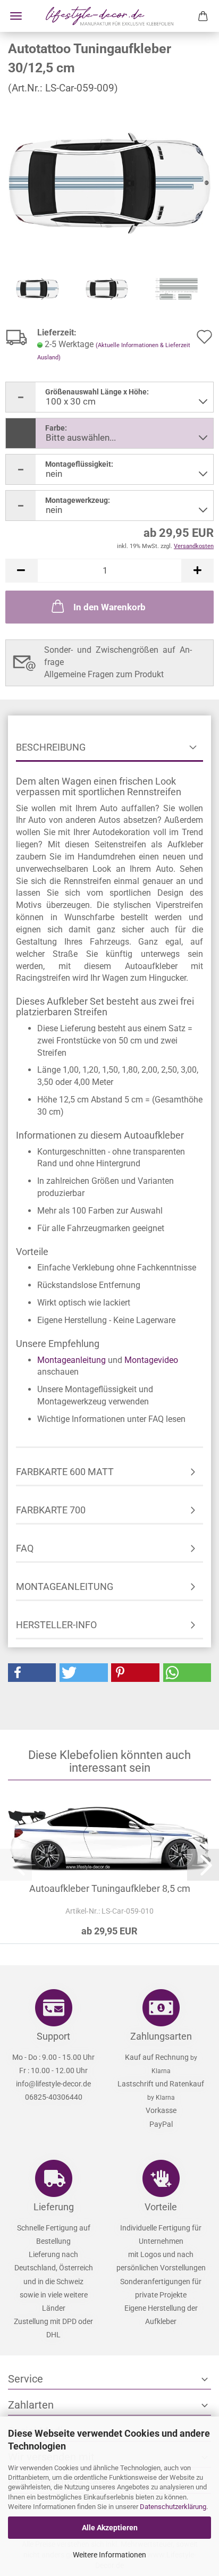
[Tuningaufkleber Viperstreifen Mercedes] (109, 183)
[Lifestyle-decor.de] (109, 16)
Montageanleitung (71, 1360)
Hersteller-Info (56, 1625)
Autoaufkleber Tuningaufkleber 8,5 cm (110, 1888)
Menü (16, 16)
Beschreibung (51, 747)
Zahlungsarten (161, 2036)
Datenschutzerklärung (173, 2507)
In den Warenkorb (109, 607)
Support (53, 2036)
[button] (21, 571)
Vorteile (161, 2207)
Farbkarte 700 (51, 1510)
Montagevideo (151, 1360)
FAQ (25, 1548)
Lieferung (54, 2207)
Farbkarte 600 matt (65, 1472)
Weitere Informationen (109, 2555)
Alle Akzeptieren (110, 2528)
